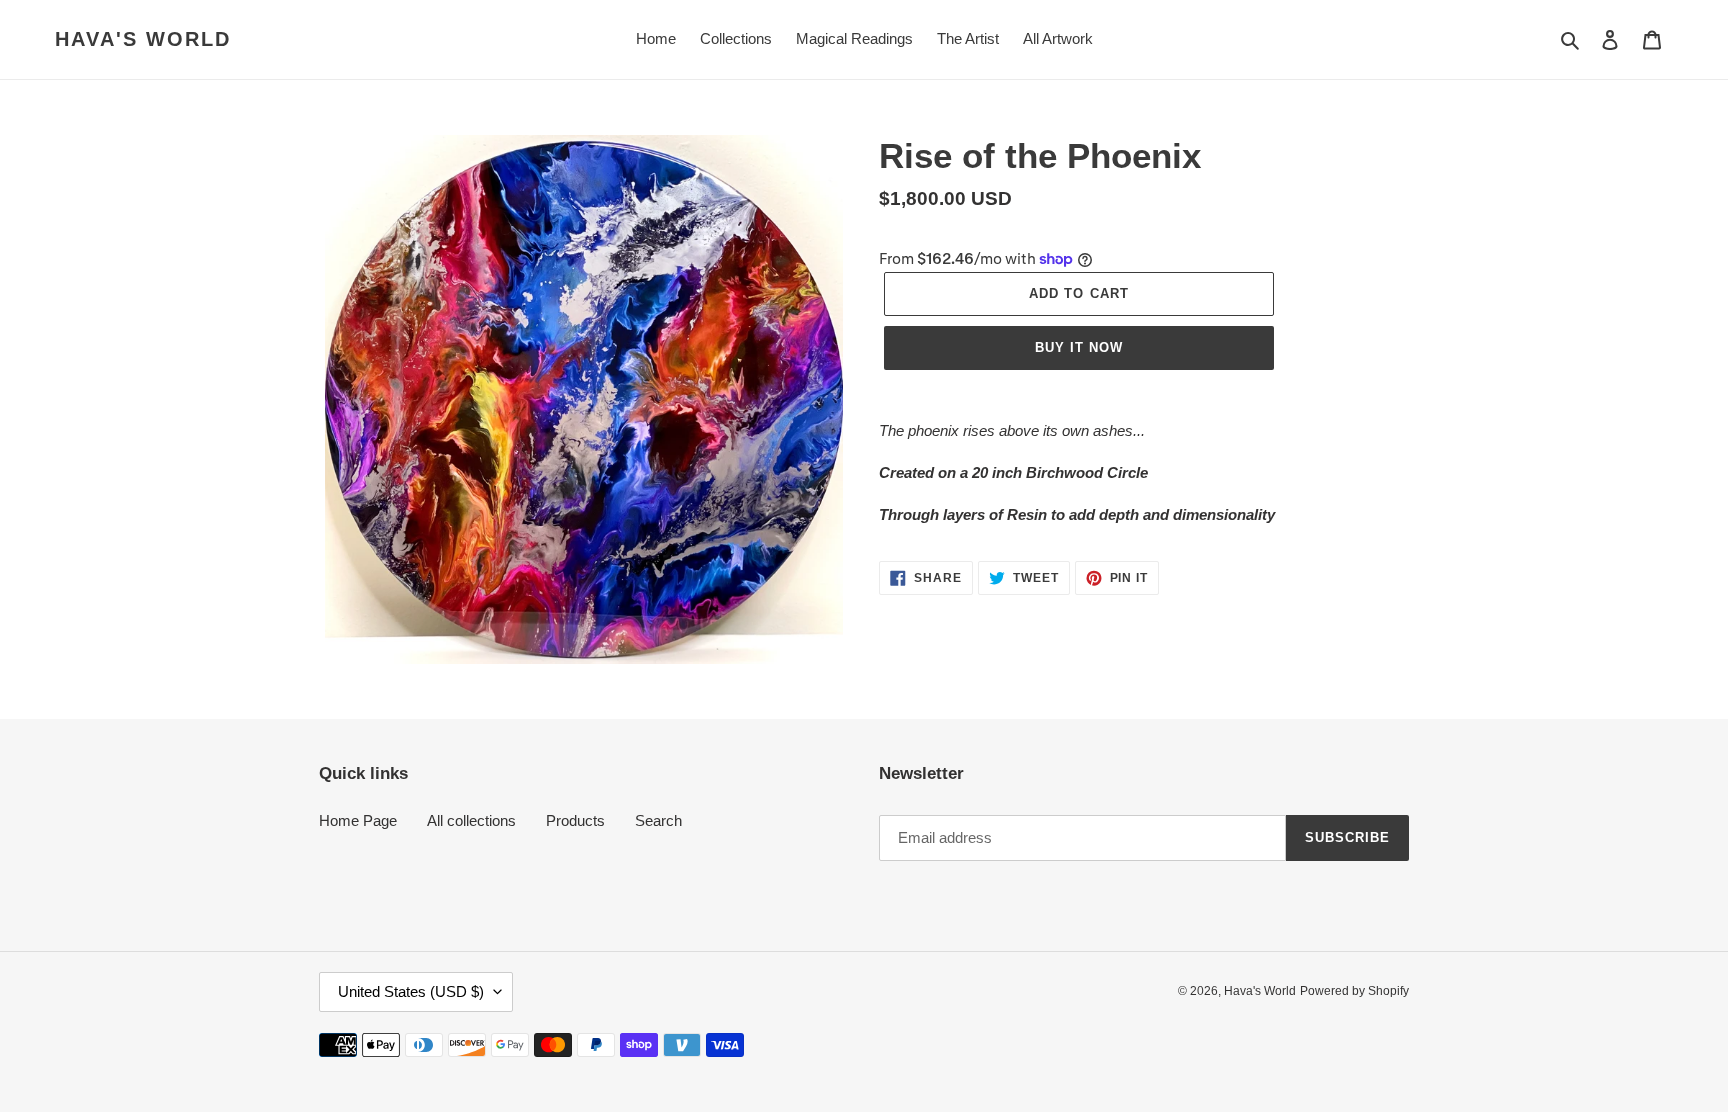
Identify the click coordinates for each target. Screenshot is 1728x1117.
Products (575, 820)
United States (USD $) (411, 991)
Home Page (358, 820)
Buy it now (1079, 347)
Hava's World (143, 39)
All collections (471, 820)
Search (658, 820)
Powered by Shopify (1354, 991)
